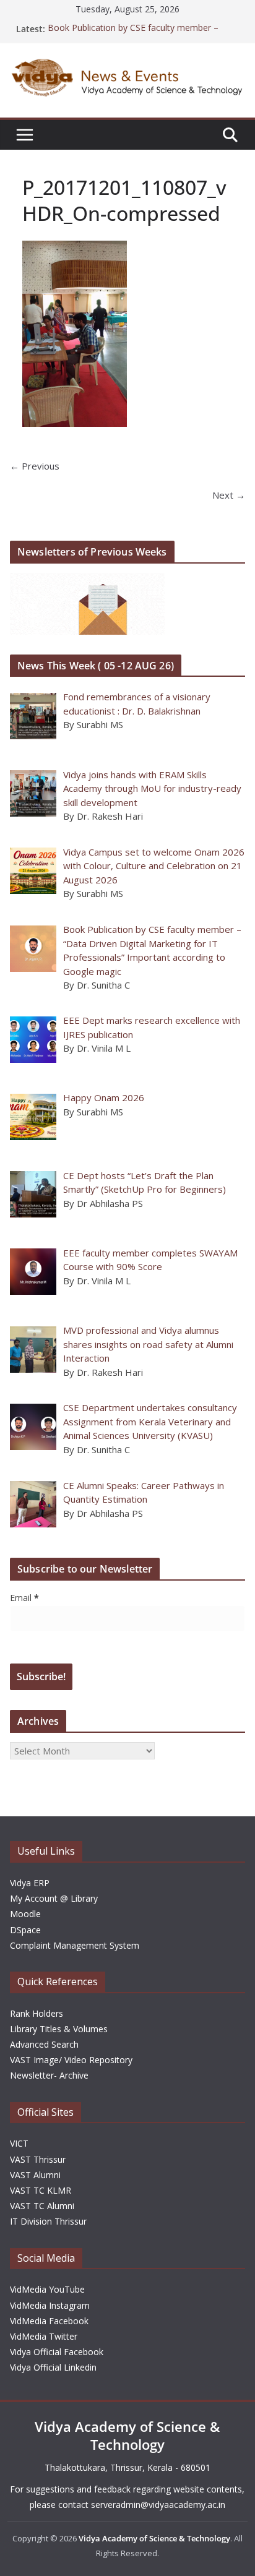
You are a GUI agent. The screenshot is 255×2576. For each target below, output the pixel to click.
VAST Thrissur (38, 2159)
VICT (19, 2143)
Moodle (25, 1914)
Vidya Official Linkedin (53, 2367)
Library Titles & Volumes (59, 2029)
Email (24, 1598)
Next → (229, 495)
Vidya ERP (30, 1883)
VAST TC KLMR (41, 2190)
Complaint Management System (75, 1945)
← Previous (35, 466)
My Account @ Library (54, 1898)
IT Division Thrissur (48, 2221)
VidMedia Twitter (44, 2336)
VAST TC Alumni (42, 2206)
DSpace (25, 1930)
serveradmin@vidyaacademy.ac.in (158, 2505)
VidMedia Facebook (49, 2321)
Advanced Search (44, 2044)
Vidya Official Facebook (57, 2352)
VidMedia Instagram (50, 2305)
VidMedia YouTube (47, 2289)
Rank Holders (37, 2013)
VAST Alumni (35, 2175)
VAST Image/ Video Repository (71, 2060)
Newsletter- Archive (49, 2075)
